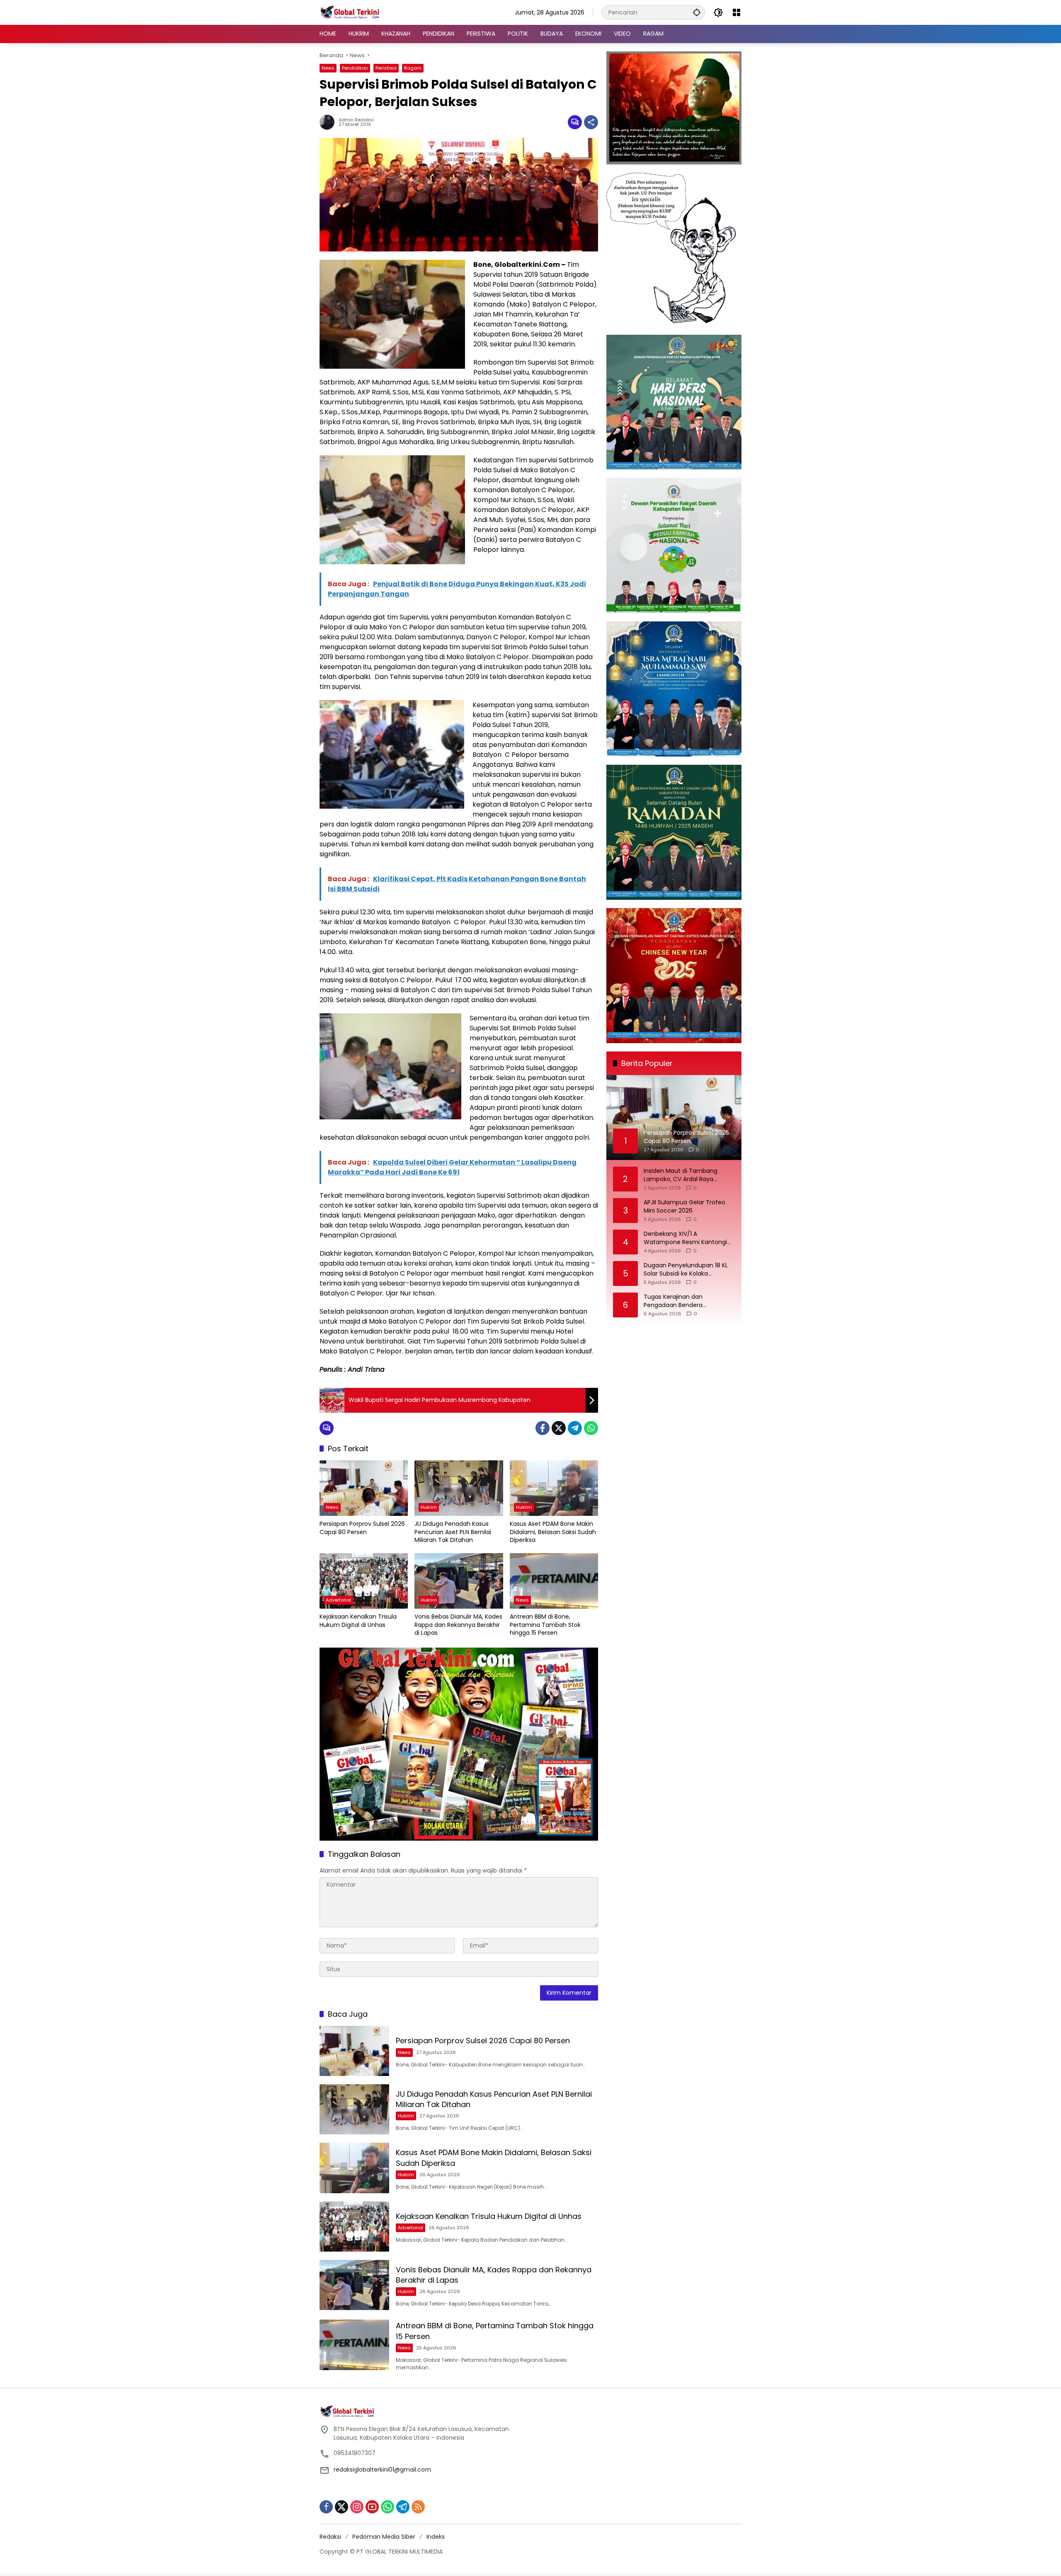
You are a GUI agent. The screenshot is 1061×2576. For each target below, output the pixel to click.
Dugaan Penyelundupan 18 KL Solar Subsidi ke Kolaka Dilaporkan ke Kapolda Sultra (686, 1270)
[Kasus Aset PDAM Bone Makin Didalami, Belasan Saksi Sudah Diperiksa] (554, 1488)
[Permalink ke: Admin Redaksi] (329, 122)
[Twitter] (559, 1428)
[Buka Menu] (736, 12)
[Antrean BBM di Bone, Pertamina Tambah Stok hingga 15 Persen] (554, 1581)
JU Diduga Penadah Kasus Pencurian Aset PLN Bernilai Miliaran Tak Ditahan (453, 1532)
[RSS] (418, 2507)
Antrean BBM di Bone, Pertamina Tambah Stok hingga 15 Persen (545, 1625)
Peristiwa (386, 68)
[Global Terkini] (351, 12)
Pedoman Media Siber (384, 2537)
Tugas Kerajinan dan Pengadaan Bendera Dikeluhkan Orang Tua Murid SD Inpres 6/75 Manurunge (689, 1301)
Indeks (436, 2537)
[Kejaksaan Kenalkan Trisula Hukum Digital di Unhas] (364, 1581)
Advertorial (338, 1600)
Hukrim (429, 1507)
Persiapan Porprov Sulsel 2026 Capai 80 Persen (362, 1528)
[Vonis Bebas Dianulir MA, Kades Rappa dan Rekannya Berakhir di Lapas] (459, 1581)
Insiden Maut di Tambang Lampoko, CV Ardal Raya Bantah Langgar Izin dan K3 (682, 1175)
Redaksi (330, 2537)
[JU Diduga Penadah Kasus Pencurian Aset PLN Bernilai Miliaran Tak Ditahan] (459, 1488)
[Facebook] (543, 1428)
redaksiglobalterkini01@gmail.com (382, 2470)
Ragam (413, 68)
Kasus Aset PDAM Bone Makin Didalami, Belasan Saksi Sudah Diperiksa (553, 1532)
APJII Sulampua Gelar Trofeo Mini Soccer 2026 (684, 1207)
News (328, 68)
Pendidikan (355, 68)
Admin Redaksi (356, 120)
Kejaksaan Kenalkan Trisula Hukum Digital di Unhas (358, 1621)
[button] (697, 12)
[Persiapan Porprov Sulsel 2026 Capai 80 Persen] (364, 1488)
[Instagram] (357, 2507)
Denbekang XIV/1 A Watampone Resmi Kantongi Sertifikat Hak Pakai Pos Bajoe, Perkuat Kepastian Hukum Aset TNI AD (688, 1238)
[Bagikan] (591, 122)
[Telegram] (575, 1428)
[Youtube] (372, 2507)
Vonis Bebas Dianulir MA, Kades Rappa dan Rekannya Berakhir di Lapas (458, 1625)
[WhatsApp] (591, 1428)
